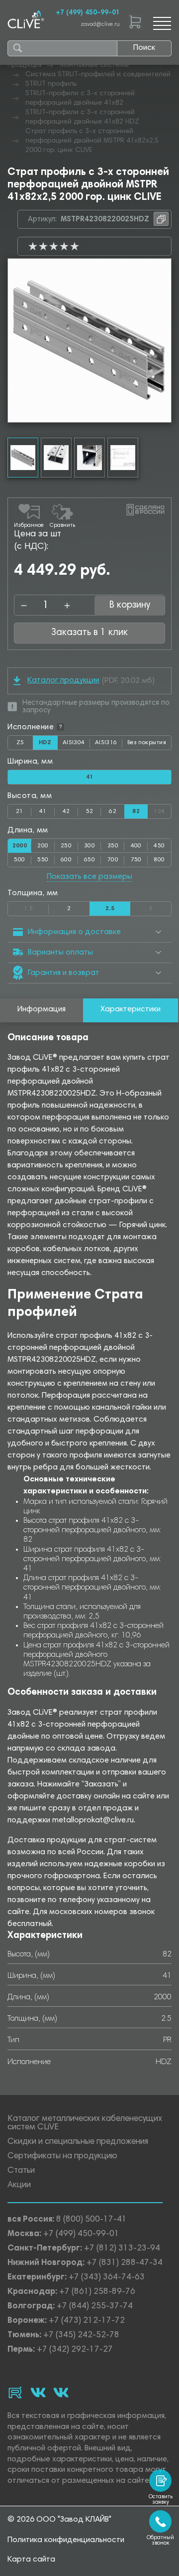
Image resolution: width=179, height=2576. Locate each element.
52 (90, 811)
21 (20, 811)
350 (113, 846)
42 (66, 811)
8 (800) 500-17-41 (91, 2220)
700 (113, 860)
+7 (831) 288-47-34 (125, 2263)
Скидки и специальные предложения (78, 2142)
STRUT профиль (51, 84)
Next (164, 340)
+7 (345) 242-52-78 (81, 2335)
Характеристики (131, 1009)
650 (89, 860)
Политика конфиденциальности (66, 2540)
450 (159, 846)
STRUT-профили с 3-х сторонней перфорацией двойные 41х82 (80, 98)
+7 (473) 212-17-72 (87, 2321)
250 (66, 846)
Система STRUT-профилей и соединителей (98, 75)
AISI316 (109, 745)
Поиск (144, 48)
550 (43, 860)
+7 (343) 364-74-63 (107, 2278)
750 (136, 860)
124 (162, 809)
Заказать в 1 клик (89, 633)
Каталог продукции (63, 680)
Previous (15, 340)
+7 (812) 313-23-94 (122, 2249)
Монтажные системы (94, 65)
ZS (25, 745)
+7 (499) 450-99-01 (88, 13)
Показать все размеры (89, 877)
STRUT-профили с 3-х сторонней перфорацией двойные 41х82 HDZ (82, 117)
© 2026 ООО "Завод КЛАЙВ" (59, 2520)
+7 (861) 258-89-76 (97, 2292)
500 (19, 860)
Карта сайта (31, 2560)
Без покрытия (147, 743)
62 (113, 811)
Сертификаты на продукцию (62, 2157)
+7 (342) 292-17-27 (75, 2350)
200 (43, 846)
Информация (42, 1009)
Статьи (21, 2171)
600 (66, 860)
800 (159, 860)
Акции (19, 2185)
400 (136, 846)
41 (43, 811)
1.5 (36, 907)
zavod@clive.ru (100, 25)
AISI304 (76, 745)
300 (89, 846)
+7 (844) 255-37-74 (95, 2307)
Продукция (25, 65)
